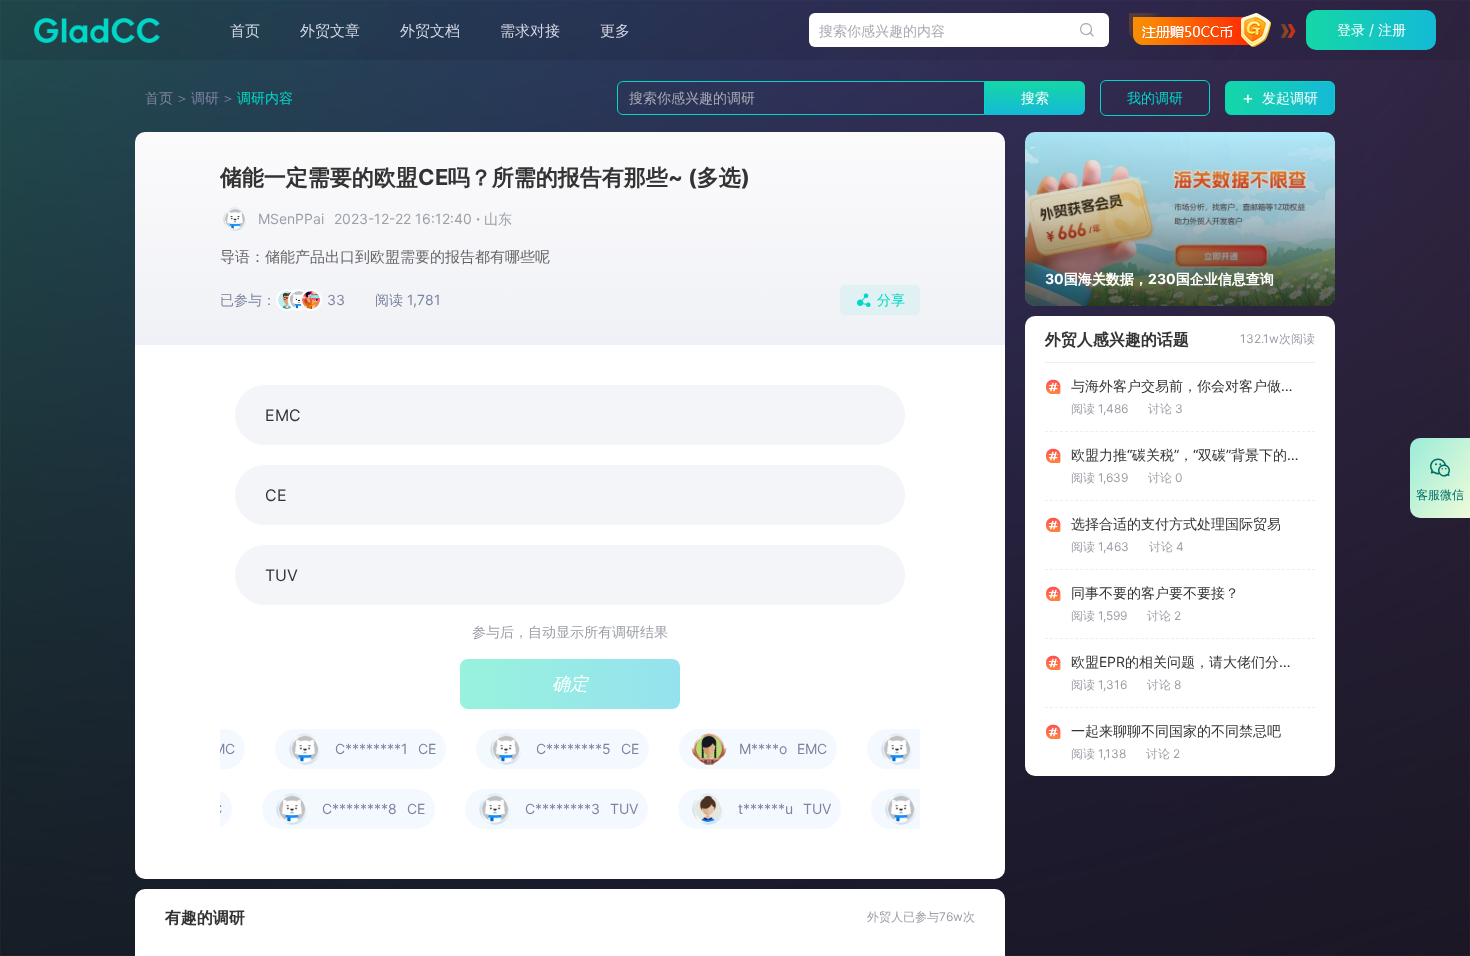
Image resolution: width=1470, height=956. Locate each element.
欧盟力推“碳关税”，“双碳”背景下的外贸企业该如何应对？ (1186, 455)
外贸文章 (330, 30)
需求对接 (530, 30)
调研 (205, 97)
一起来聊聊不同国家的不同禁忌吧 (1176, 731)
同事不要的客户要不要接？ (1155, 593)
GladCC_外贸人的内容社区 (90, 30)
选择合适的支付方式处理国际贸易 (1176, 524)
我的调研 (1155, 97)
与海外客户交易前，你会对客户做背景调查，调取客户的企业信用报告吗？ (1186, 386)
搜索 (1035, 97)
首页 (245, 30)
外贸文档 (430, 30)
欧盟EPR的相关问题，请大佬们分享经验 (1186, 662)
